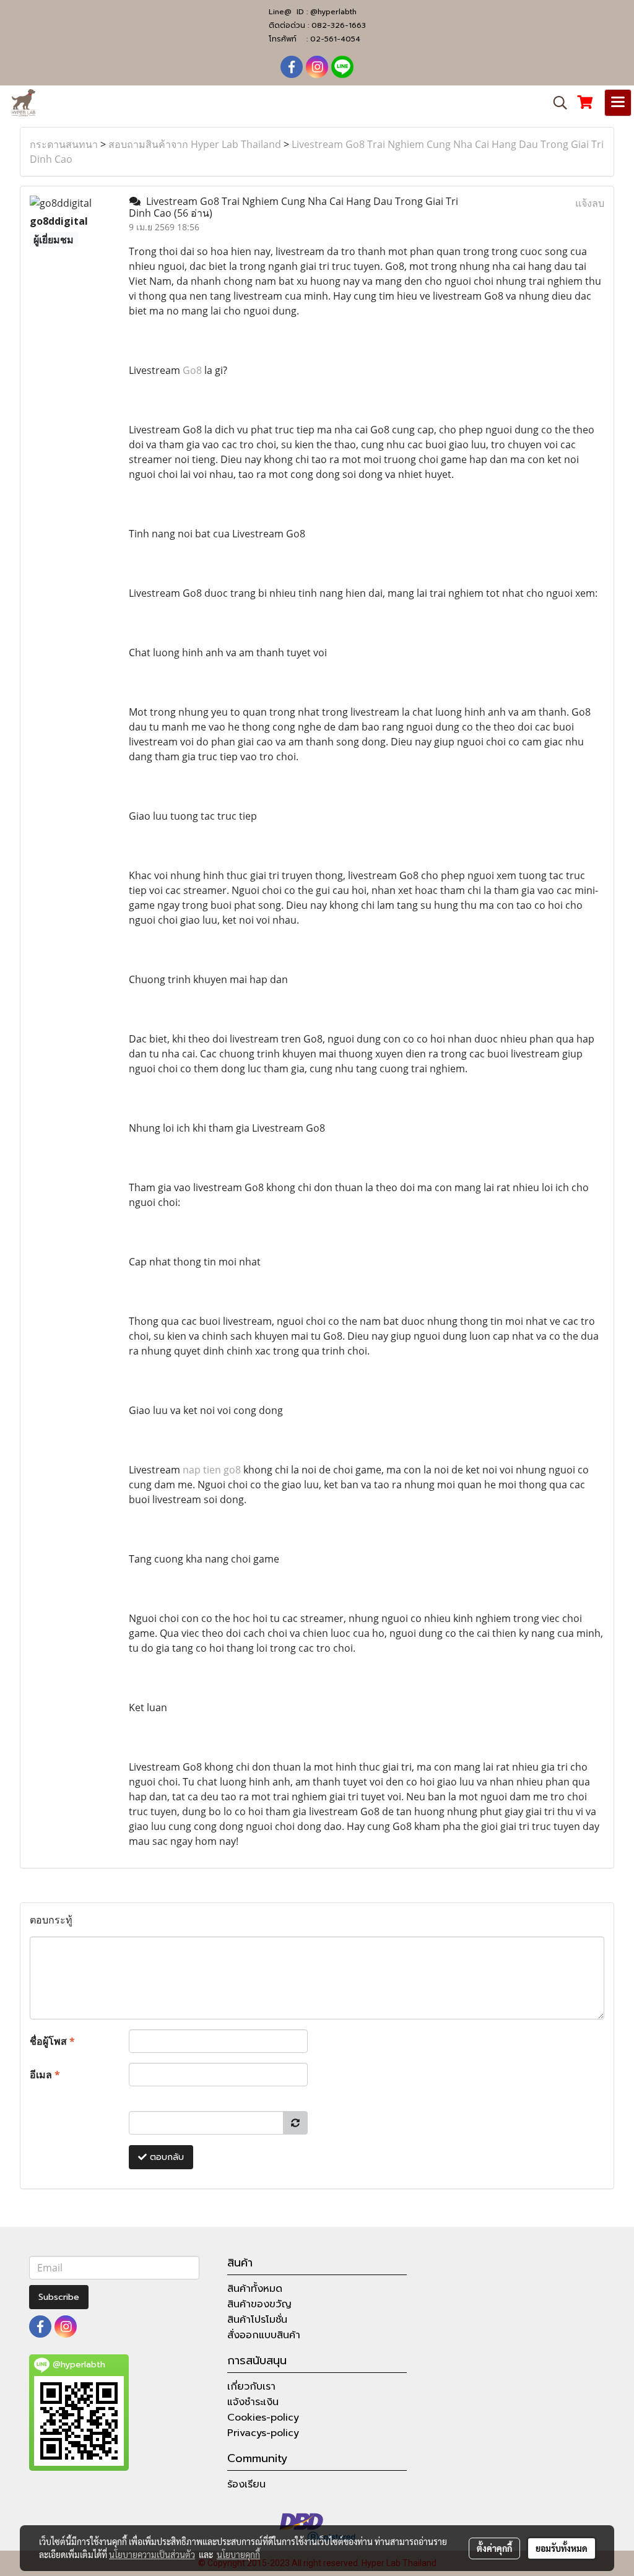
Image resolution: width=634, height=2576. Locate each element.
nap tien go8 (212, 1470)
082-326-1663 (339, 25)
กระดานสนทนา (64, 144)
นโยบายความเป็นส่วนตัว (152, 2554)
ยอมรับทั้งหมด (562, 2548)
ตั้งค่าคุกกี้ (494, 2548)
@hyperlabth (333, 12)
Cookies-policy (263, 2418)
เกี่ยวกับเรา (251, 2387)
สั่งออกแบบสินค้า (264, 2335)
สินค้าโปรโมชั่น (257, 2320)
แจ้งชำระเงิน (253, 2402)
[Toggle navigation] (618, 103)
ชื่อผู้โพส (52, 2041)
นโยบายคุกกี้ (238, 2554)
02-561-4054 (335, 39)
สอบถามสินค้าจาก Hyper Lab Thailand (195, 144)
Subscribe (59, 2297)
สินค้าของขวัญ (259, 2304)
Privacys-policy (263, 2433)
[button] (556, 103)
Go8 (192, 370)
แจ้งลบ (590, 203)
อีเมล (45, 2075)
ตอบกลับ (165, 2157)
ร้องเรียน (246, 2484)
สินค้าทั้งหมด (255, 2289)
